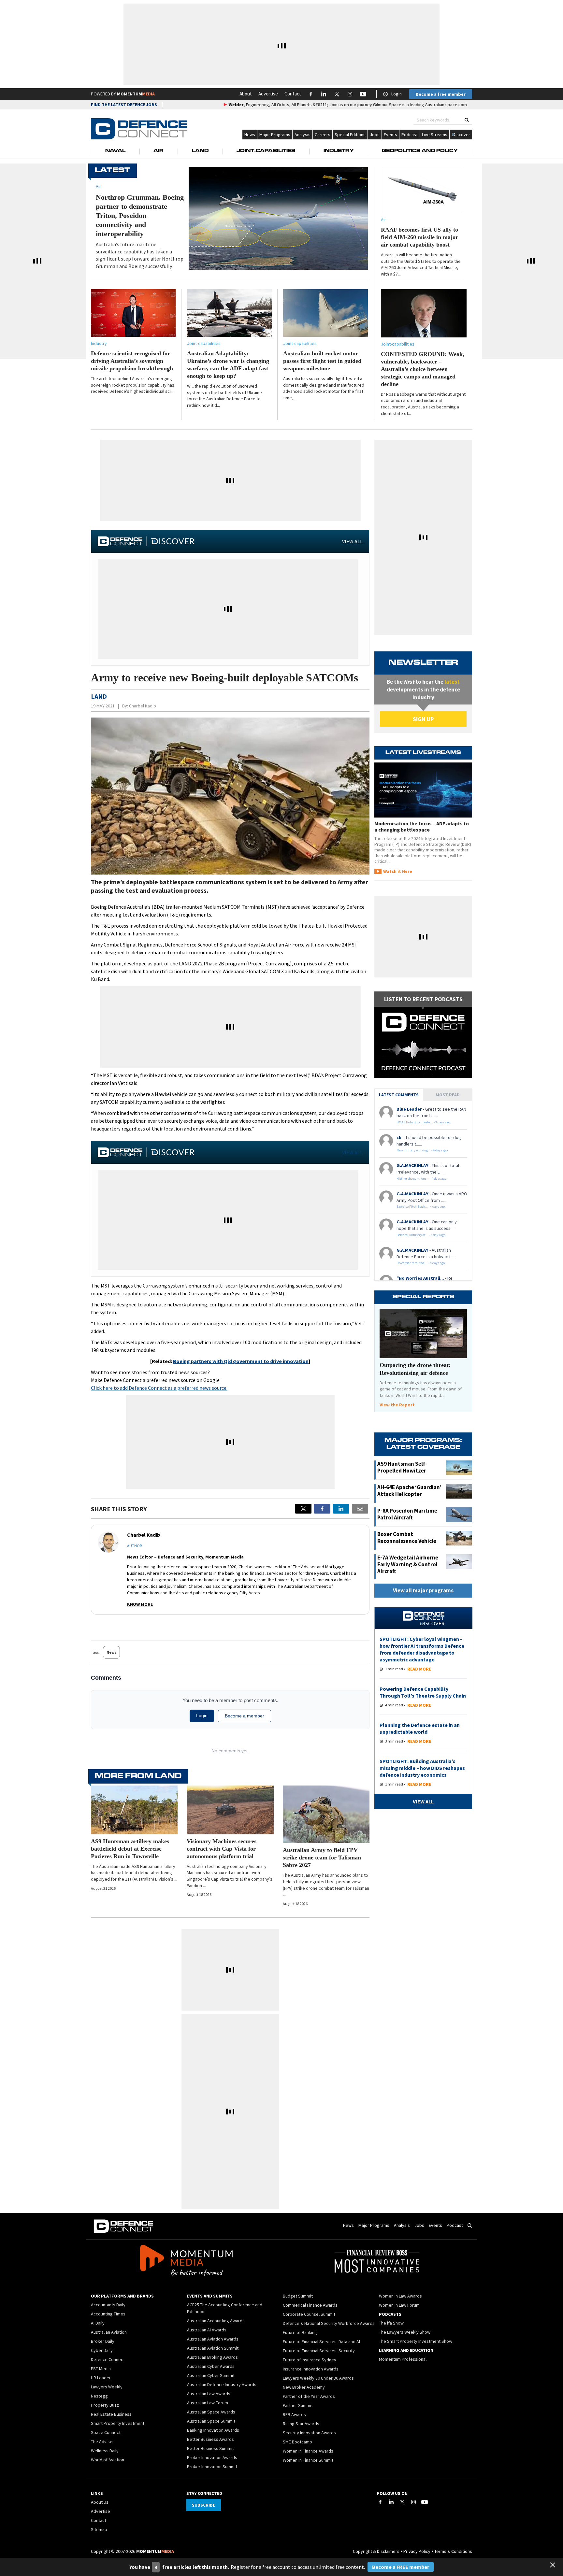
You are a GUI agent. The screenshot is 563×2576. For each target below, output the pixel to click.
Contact (293, 94)
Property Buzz (105, 2405)
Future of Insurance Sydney (310, 2360)
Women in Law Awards (400, 2296)
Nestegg (99, 2396)
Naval (115, 151)
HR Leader (101, 2378)
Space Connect (106, 2432)
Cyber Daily (102, 2350)
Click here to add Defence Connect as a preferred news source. (159, 1388)
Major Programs (275, 135)
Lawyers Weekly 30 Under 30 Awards (318, 2378)
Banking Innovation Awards (213, 2430)
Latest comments (399, 1095)
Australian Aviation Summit (213, 2348)
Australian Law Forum (208, 2403)
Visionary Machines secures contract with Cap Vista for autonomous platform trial (222, 1849)
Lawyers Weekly (107, 2387)
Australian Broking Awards (212, 2357)
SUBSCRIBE (203, 2505)
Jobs (375, 135)
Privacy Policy (417, 2551)
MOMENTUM (136, 94)
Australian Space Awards (211, 2412)
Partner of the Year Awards (309, 2396)
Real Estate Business (111, 2414)
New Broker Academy (304, 2387)
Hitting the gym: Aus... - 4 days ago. (422, 1179)
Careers (323, 135)
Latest (113, 171)
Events (390, 135)
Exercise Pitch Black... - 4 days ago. (421, 1207)
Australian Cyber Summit (211, 2375)
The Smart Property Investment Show (416, 2341)
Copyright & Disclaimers (376, 2551)
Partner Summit (298, 2405)
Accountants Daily (108, 2305)
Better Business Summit (210, 2448)
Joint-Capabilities (266, 151)
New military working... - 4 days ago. (423, 1150)
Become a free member (441, 94)
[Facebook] (380, 2502)
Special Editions (350, 135)
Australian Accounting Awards (216, 2321)
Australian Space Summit (211, 2421)
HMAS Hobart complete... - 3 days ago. (424, 1122)
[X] (303, 1509)
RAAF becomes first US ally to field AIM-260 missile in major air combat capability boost (419, 237)
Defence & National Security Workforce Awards (329, 2323)
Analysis (303, 135)
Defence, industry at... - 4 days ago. (421, 1235)
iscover (463, 135)
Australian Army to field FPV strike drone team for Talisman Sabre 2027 (322, 1857)
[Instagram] (413, 2502)
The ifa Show (391, 2323)
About (246, 94)
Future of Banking (300, 2332)
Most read (448, 1095)
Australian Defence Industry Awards (222, 2384)
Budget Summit (298, 2296)
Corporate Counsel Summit (309, 2314)
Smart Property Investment (118, 2423)
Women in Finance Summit (308, 2460)
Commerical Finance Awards (310, 2305)
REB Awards (294, 2414)
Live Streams (435, 135)
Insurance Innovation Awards (311, 2369)
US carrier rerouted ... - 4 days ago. (421, 1263)
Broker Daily (103, 2341)
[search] (467, 120)
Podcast (410, 135)
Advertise (268, 94)
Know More (140, 1604)
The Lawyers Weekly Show (405, 2332)
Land (200, 151)
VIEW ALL (352, 541)
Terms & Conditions (453, 2551)
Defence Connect (108, 2359)
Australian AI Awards (207, 2330)
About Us (100, 2502)
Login (397, 94)
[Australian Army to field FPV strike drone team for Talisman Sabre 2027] (326, 1814)
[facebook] (322, 1509)
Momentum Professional (403, 2359)
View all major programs (423, 1590)
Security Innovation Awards (309, 2433)
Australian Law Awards (209, 2394)
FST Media (101, 2369)
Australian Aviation (109, 2332)
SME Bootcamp (297, 2442)
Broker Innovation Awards (212, 2457)
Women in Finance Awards (308, 2451)
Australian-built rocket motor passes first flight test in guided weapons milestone (322, 361)
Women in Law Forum (399, 2305)
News (250, 135)
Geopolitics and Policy (420, 151)
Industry (339, 151)
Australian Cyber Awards (211, 2366)
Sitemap (99, 2529)
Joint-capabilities (204, 343)
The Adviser (102, 2441)
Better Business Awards (210, 2439)
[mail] (360, 1509)
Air (159, 151)
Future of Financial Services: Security (319, 2351)
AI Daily (98, 2323)
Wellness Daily (105, 2451)
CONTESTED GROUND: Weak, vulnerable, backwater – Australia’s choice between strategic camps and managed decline (423, 369)
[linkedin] (341, 1509)
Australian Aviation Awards (213, 2339)
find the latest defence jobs (124, 105)
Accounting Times (108, 2314)
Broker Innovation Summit (212, 2467)
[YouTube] (425, 2502)
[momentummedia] (186, 2261)
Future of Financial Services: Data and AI (321, 2341)
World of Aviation (108, 2460)
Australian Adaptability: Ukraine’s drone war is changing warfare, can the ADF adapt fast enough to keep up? (228, 365)
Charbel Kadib (143, 706)
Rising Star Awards (301, 2424)
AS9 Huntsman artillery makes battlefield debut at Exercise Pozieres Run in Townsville (130, 1849)
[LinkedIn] (391, 2502)
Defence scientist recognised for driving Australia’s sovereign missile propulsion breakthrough (132, 361)
